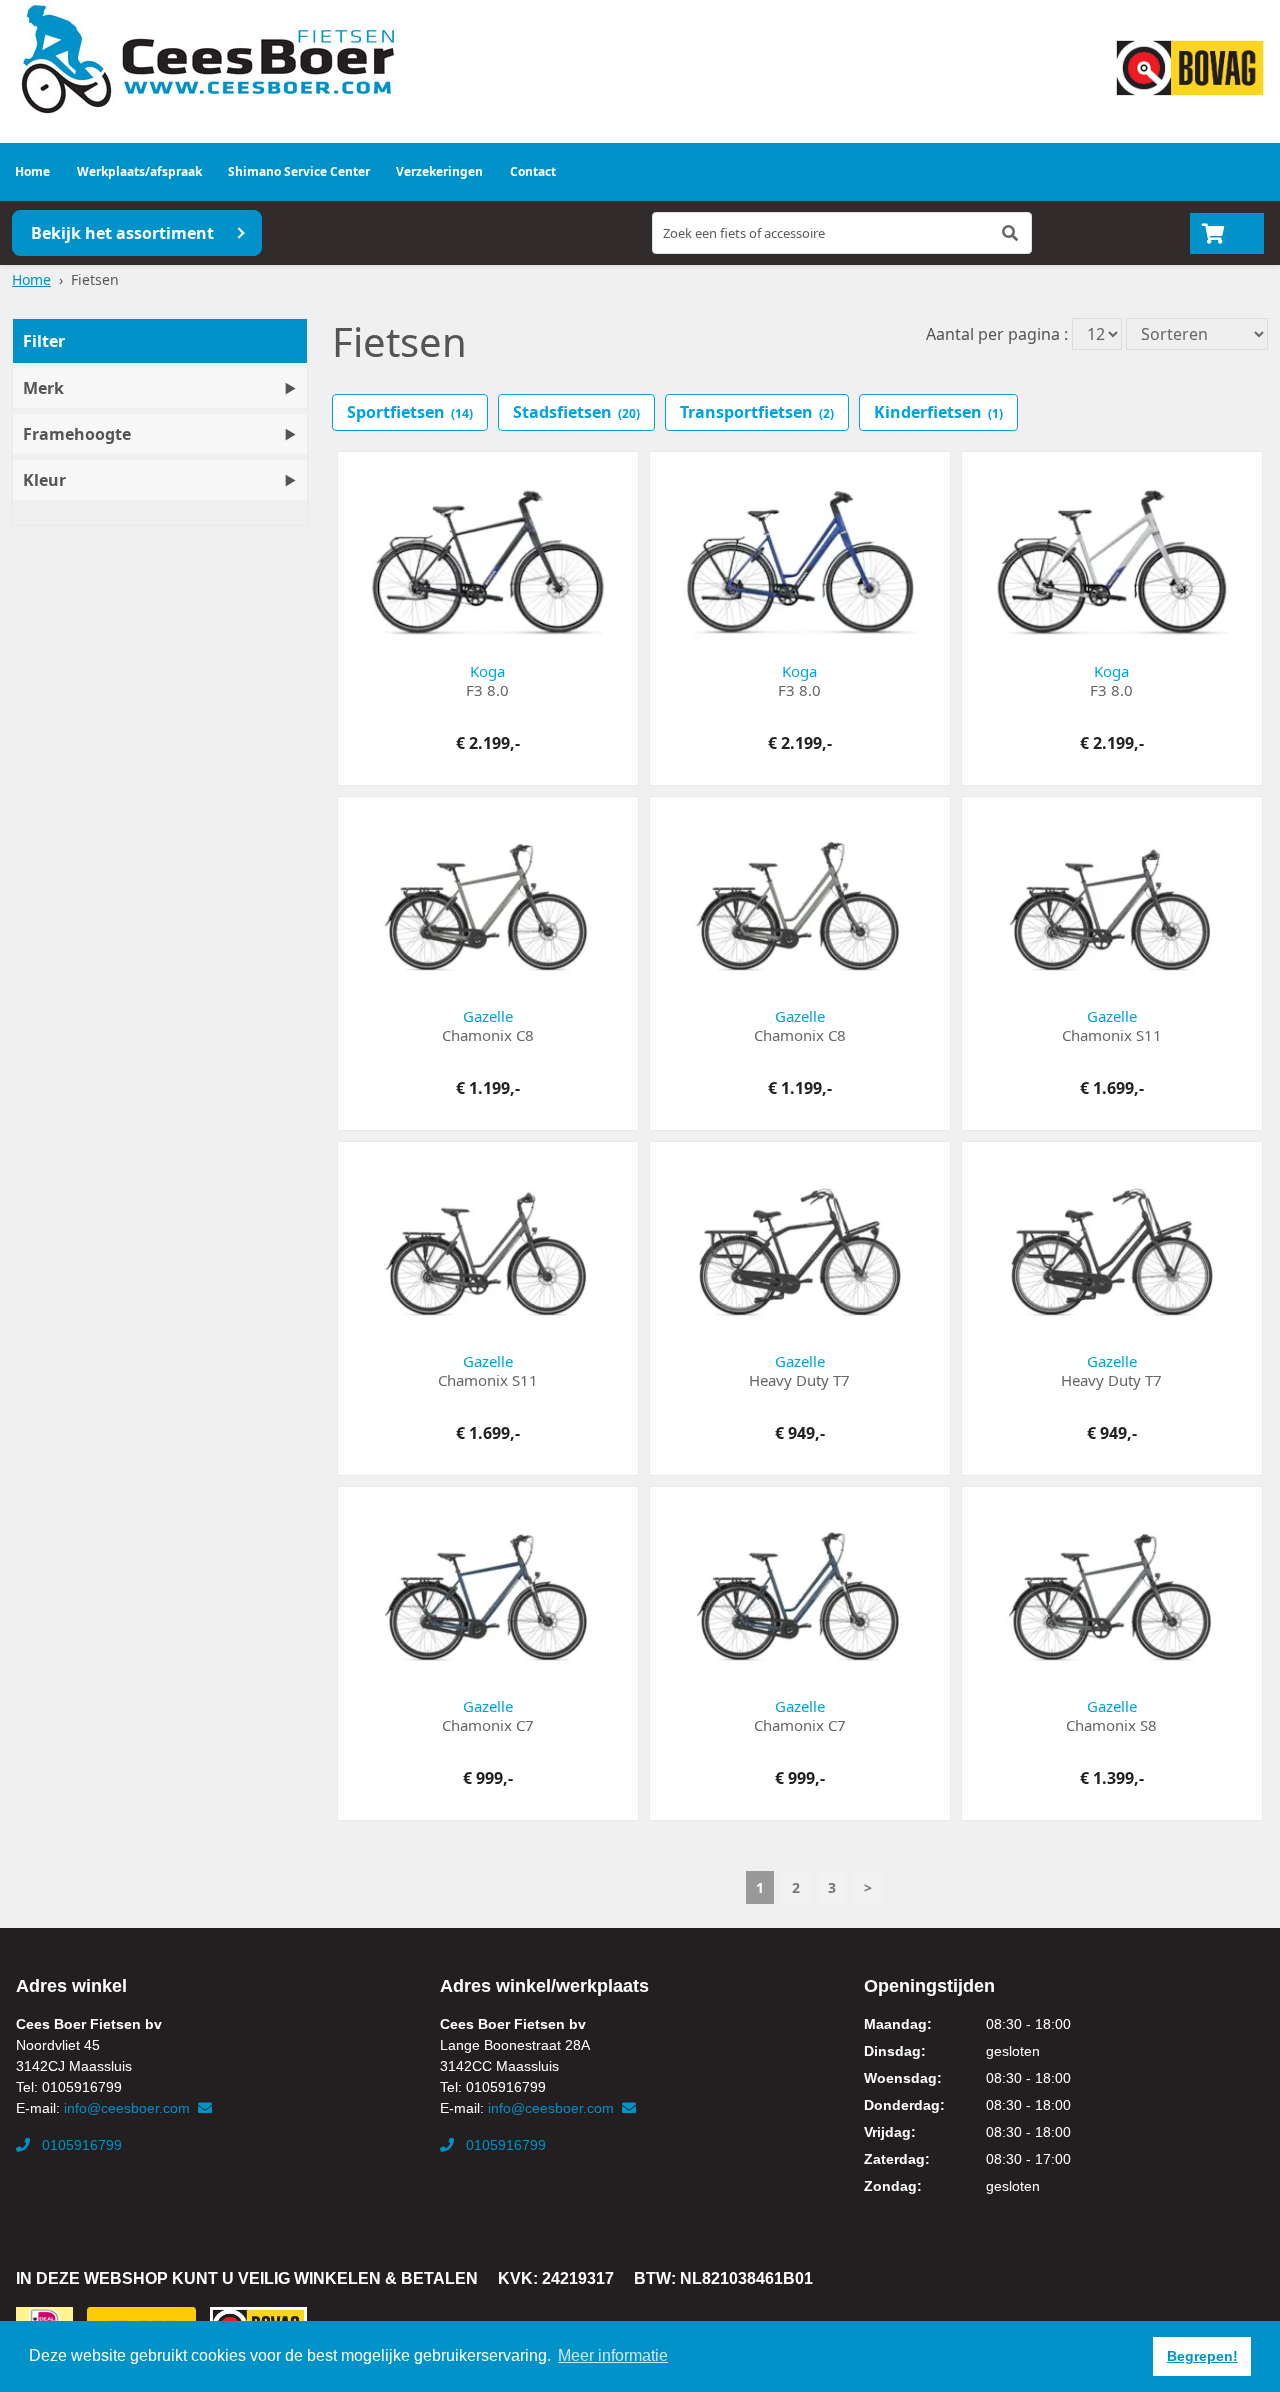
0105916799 (80, 2145)
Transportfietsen (757, 412)
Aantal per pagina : (997, 334)
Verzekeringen (439, 171)
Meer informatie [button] (613, 2355)
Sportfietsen (410, 412)
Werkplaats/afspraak (139, 171)
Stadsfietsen (576, 412)
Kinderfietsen (938, 412)
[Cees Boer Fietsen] (207, 60)
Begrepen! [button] (1202, 2356)
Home (32, 171)
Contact (533, 171)
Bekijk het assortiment (122, 233)
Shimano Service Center (299, 171)
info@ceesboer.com (129, 2108)
